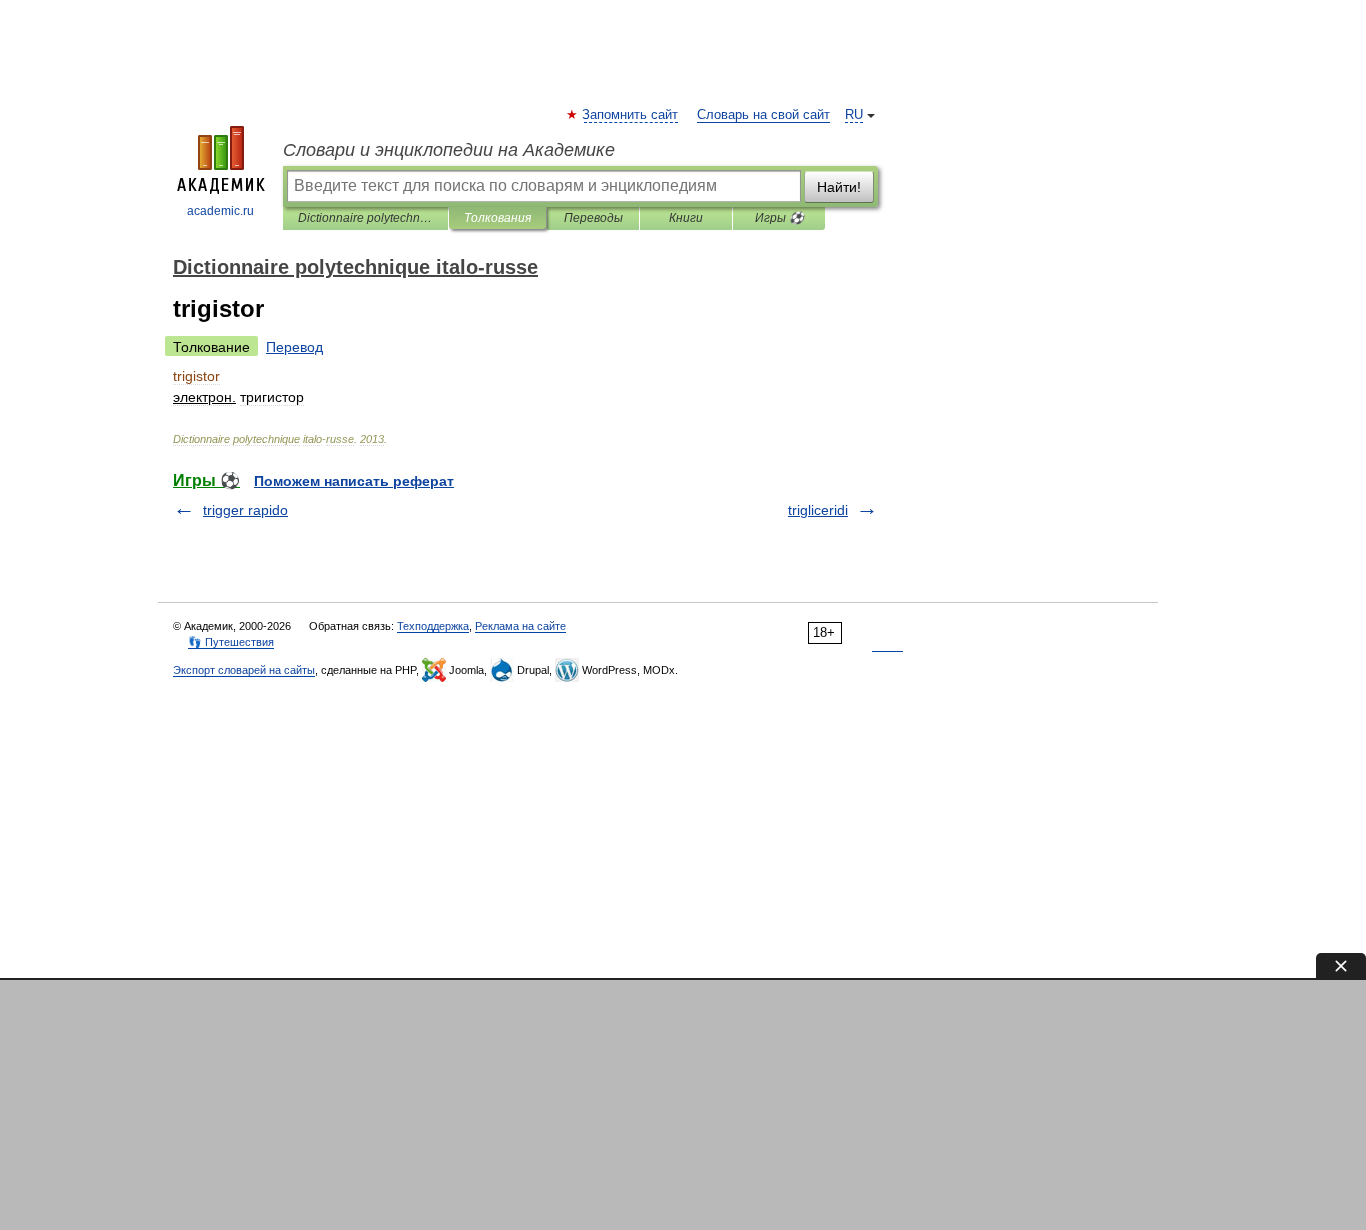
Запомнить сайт (631, 115)
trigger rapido (245, 510)
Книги (686, 218)
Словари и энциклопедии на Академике (449, 150)
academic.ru (220, 211)
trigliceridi (818, 510)
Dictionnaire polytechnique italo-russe (365, 218)
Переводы (593, 218)
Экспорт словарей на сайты (244, 670)
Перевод (294, 347)
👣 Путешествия (231, 642)
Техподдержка (433, 626)
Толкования (497, 218)
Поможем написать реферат (354, 481)
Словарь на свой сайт (763, 115)
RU (854, 115)
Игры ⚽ (779, 218)
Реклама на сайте (520, 626)
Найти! (839, 187)
